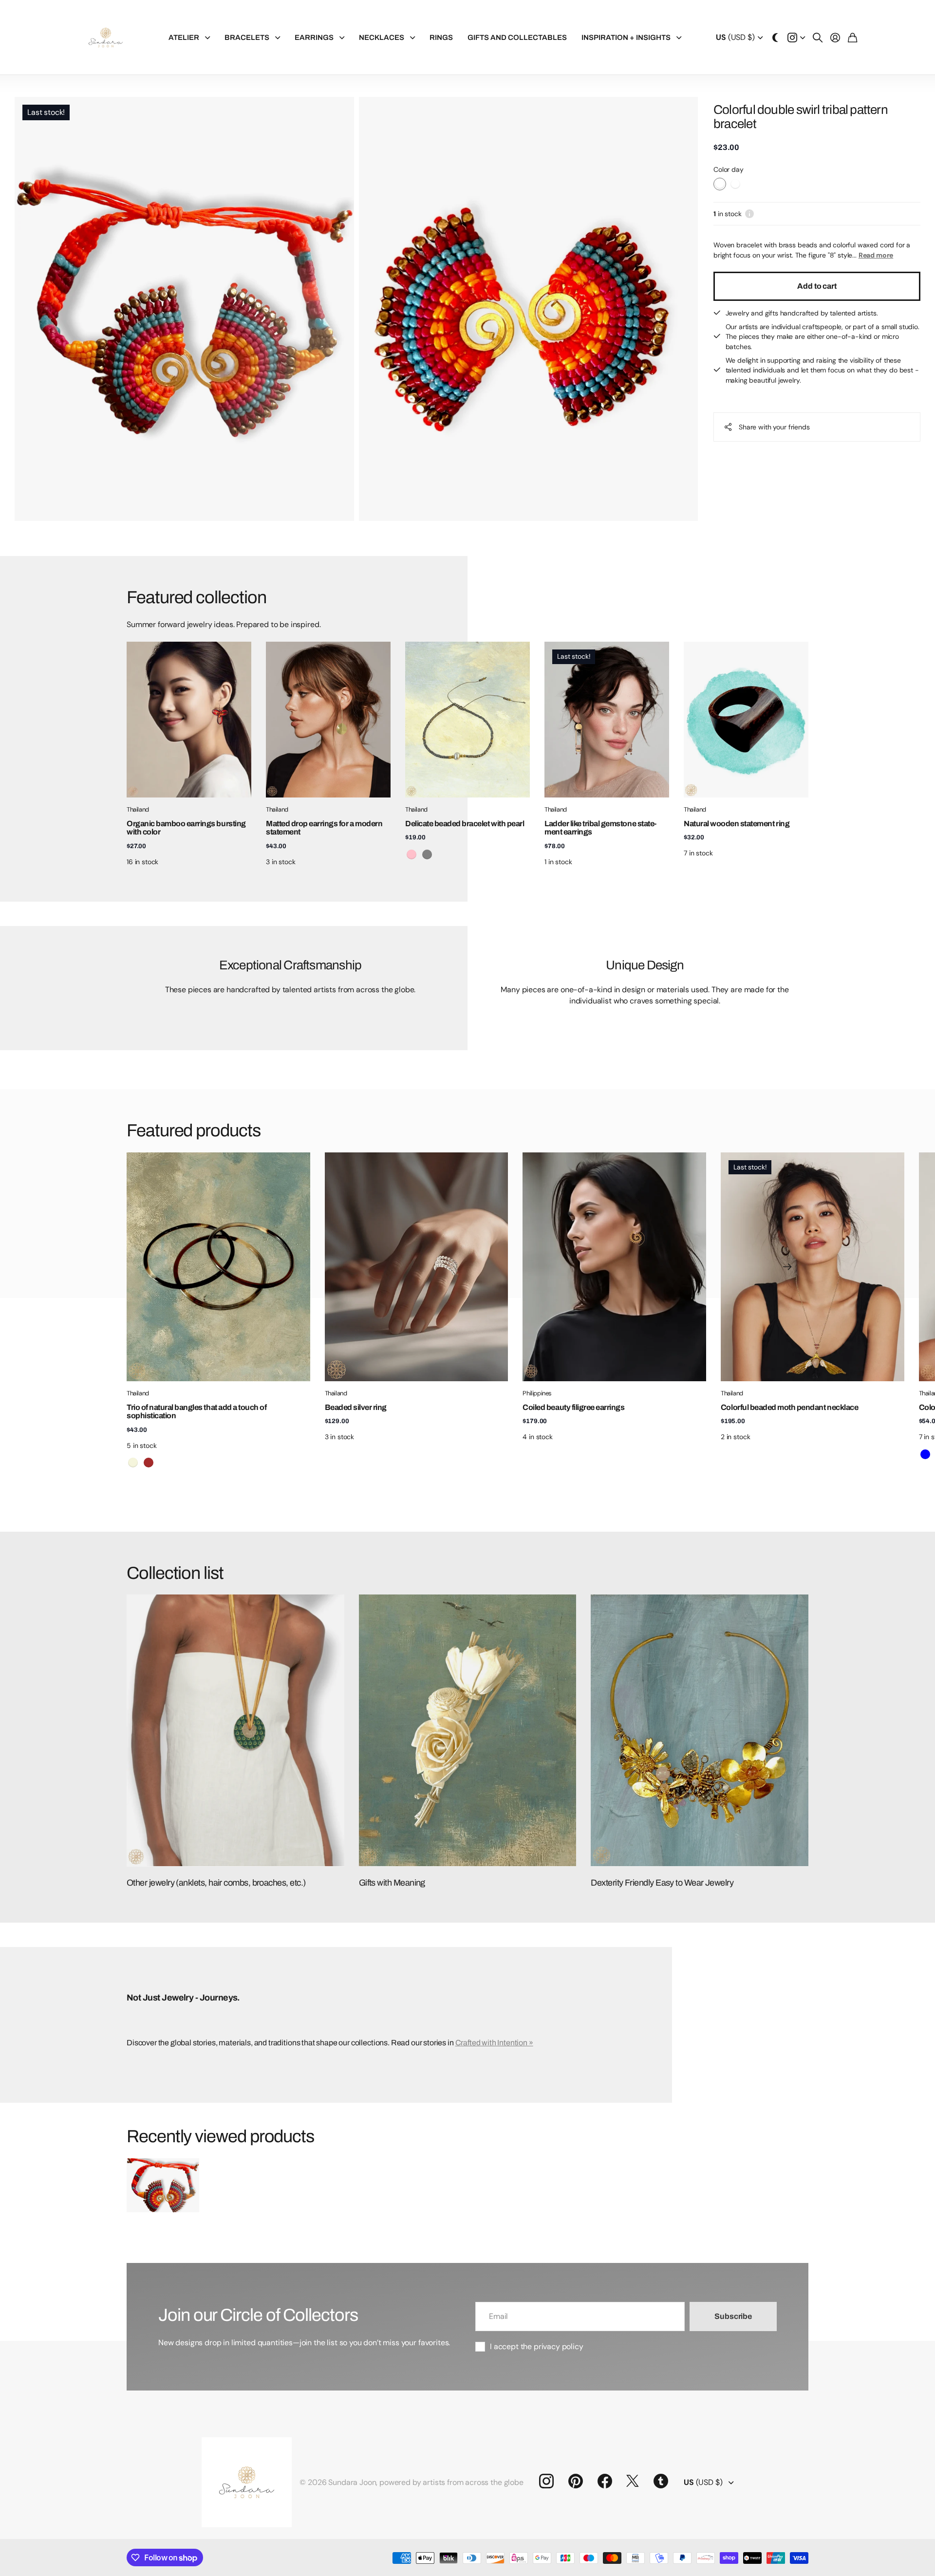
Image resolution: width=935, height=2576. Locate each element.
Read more (876, 255)
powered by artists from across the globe (451, 2482)
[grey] (427, 854)
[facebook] (605, 2481)
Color (729, 169)
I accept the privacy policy (537, 2346)
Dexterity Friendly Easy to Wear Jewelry (662, 1883)
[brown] (149, 1463)
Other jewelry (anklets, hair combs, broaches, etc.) (216, 1883)
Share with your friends (774, 426)
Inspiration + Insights (626, 37)
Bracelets (247, 37)
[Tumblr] (661, 2481)
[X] (633, 2481)
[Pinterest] (576, 2481)
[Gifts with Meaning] (468, 1730)
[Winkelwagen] (852, 37)
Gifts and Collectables (517, 37)
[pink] (411, 854)
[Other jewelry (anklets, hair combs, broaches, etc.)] (235, 1730)
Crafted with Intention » (494, 2043)
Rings (441, 37)
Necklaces (382, 37)
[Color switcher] (775, 37)
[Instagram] (546, 2481)
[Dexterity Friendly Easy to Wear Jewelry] (700, 1730)
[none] (787, 1267)
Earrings (314, 37)
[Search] (818, 37)
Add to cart (817, 286)
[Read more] (796, 37)
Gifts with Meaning (392, 1883)
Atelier (184, 37)
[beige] (133, 1463)
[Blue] (925, 1454)
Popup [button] (749, 214)
